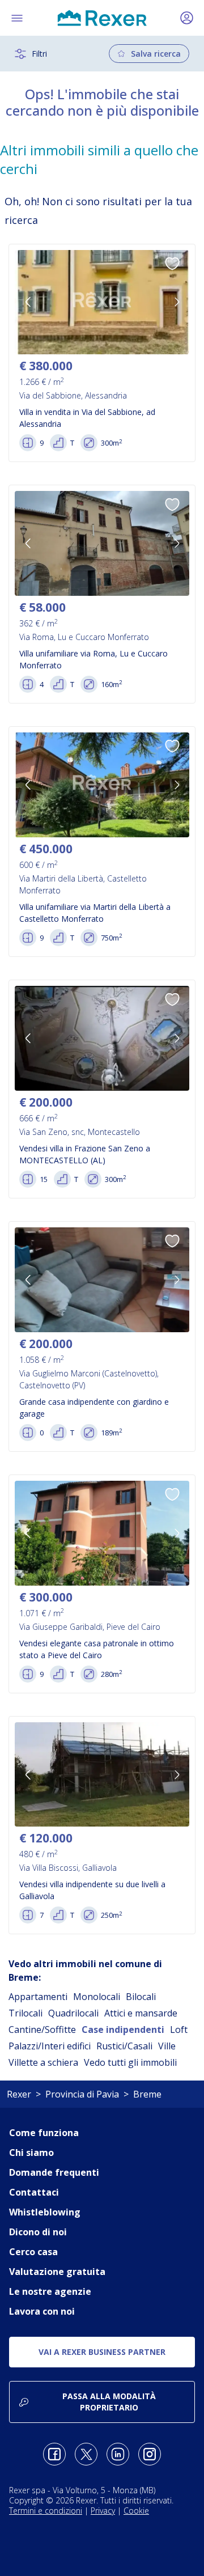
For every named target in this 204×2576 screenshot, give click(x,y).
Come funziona (44, 2133)
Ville (167, 2046)
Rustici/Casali (124, 2046)
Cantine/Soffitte (42, 2030)
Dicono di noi (38, 2232)
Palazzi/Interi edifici (50, 2046)
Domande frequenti (54, 2172)
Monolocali (97, 1997)
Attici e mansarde (141, 2013)
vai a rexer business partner (102, 2352)
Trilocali (25, 2013)
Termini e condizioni (46, 2511)
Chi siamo (31, 2153)
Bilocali (141, 1997)
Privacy (103, 2511)
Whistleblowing (45, 2212)
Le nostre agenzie (50, 2291)
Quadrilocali (73, 2013)
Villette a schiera (43, 2062)
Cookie (136, 2511)
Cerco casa (33, 2252)
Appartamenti (38, 1997)
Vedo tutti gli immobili (130, 2062)
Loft (179, 2030)
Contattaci (34, 2192)
